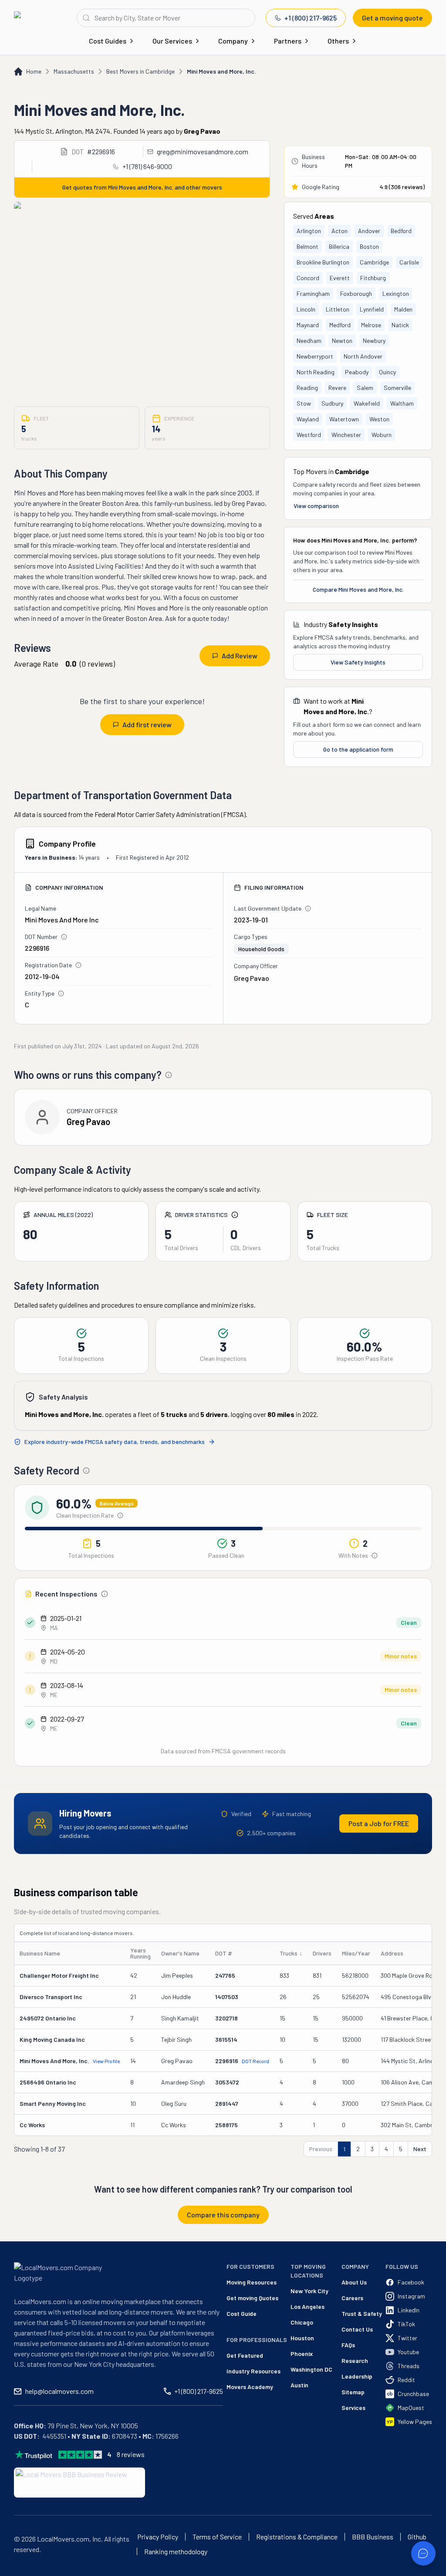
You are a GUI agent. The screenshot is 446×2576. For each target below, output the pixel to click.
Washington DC (311, 2369)
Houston (302, 2338)
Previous (321, 2149)
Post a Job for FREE (379, 1823)
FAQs (348, 2345)
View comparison (316, 506)
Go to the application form (358, 749)
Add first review (147, 724)
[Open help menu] (423, 2553)
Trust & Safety (362, 2313)
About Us (354, 2282)
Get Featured (245, 2355)
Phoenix (302, 2354)
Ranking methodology (176, 2552)
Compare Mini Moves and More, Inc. (358, 589)
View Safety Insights (358, 662)
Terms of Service (217, 2537)
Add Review (240, 656)
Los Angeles (307, 2307)
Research (355, 2361)
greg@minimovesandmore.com (203, 151)
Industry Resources (253, 2371)
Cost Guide (242, 2313)
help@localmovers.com (59, 2391)
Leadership (357, 2376)
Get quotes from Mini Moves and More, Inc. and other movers (142, 187)
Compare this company (223, 2215)
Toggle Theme (20, 2571)
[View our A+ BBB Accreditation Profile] (79, 2483)
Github (417, 2537)
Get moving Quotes (252, 2298)
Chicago (302, 2322)
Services (353, 2408)
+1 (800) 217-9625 (311, 18)
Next (420, 2149)
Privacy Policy (158, 2537)
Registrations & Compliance (297, 2537)
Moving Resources (252, 2282)
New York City (309, 2291)
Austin (299, 2385)
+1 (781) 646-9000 (147, 166)
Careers (352, 2298)
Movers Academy (250, 2387)
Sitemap (353, 2392)
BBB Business (373, 2537)
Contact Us (357, 2329)
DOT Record (255, 2061)
